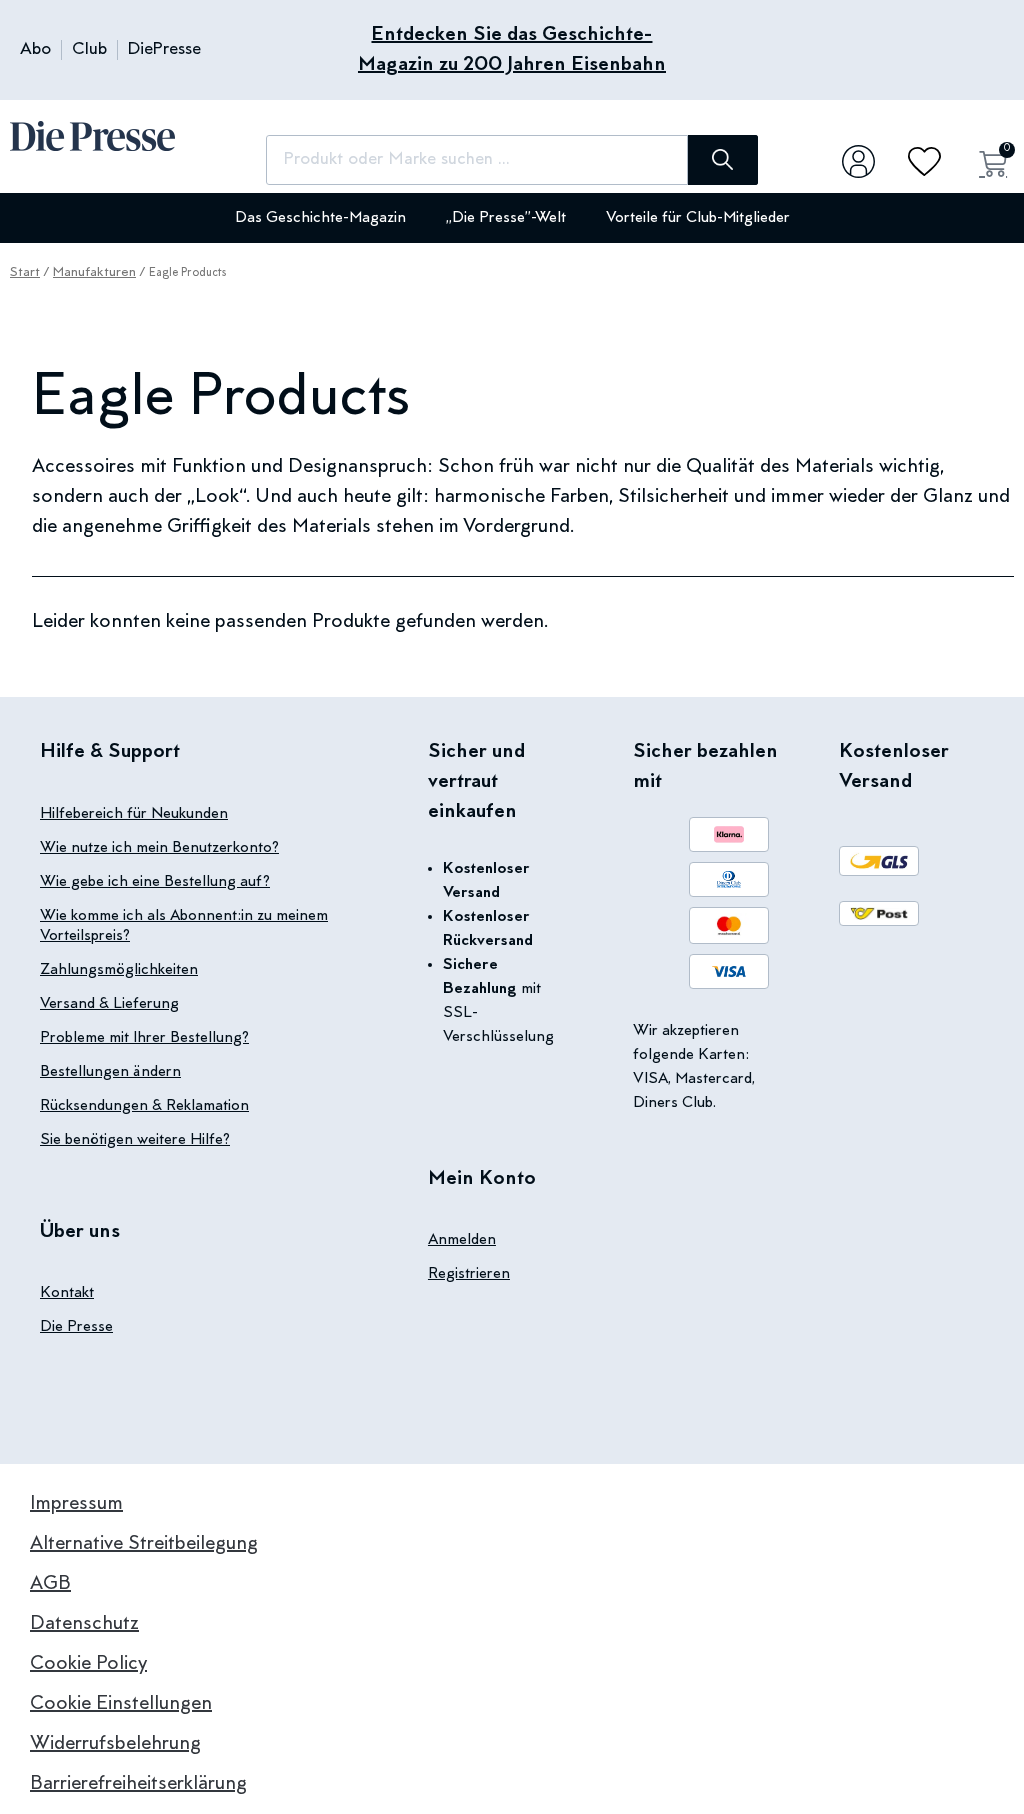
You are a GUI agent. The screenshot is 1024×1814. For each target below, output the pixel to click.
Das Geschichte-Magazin (320, 218)
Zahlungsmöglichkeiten (119, 970)
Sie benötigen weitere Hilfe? (135, 1140)
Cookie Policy (88, 1664)
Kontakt (67, 1293)
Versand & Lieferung (109, 1004)
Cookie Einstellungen (121, 1704)
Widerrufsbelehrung (115, 1744)
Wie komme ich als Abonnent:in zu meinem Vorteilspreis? (184, 926)
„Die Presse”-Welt (506, 218)
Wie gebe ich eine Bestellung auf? (155, 882)
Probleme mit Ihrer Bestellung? (144, 1038)
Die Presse (76, 1327)
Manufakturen (94, 273)
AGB (50, 1584)
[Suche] (723, 160)
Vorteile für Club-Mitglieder (698, 218)
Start (25, 273)
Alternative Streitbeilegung (144, 1544)
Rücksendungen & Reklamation (144, 1106)
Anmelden (462, 1240)
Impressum (76, 1504)
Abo (35, 50)
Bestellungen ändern (110, 1072)
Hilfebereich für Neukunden (134, 814)
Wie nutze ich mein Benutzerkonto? (159, 848)
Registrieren (469, 1274)
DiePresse (164, 50)
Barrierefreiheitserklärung (138, 1784)
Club (89, 50)
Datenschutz (84, 1624)
